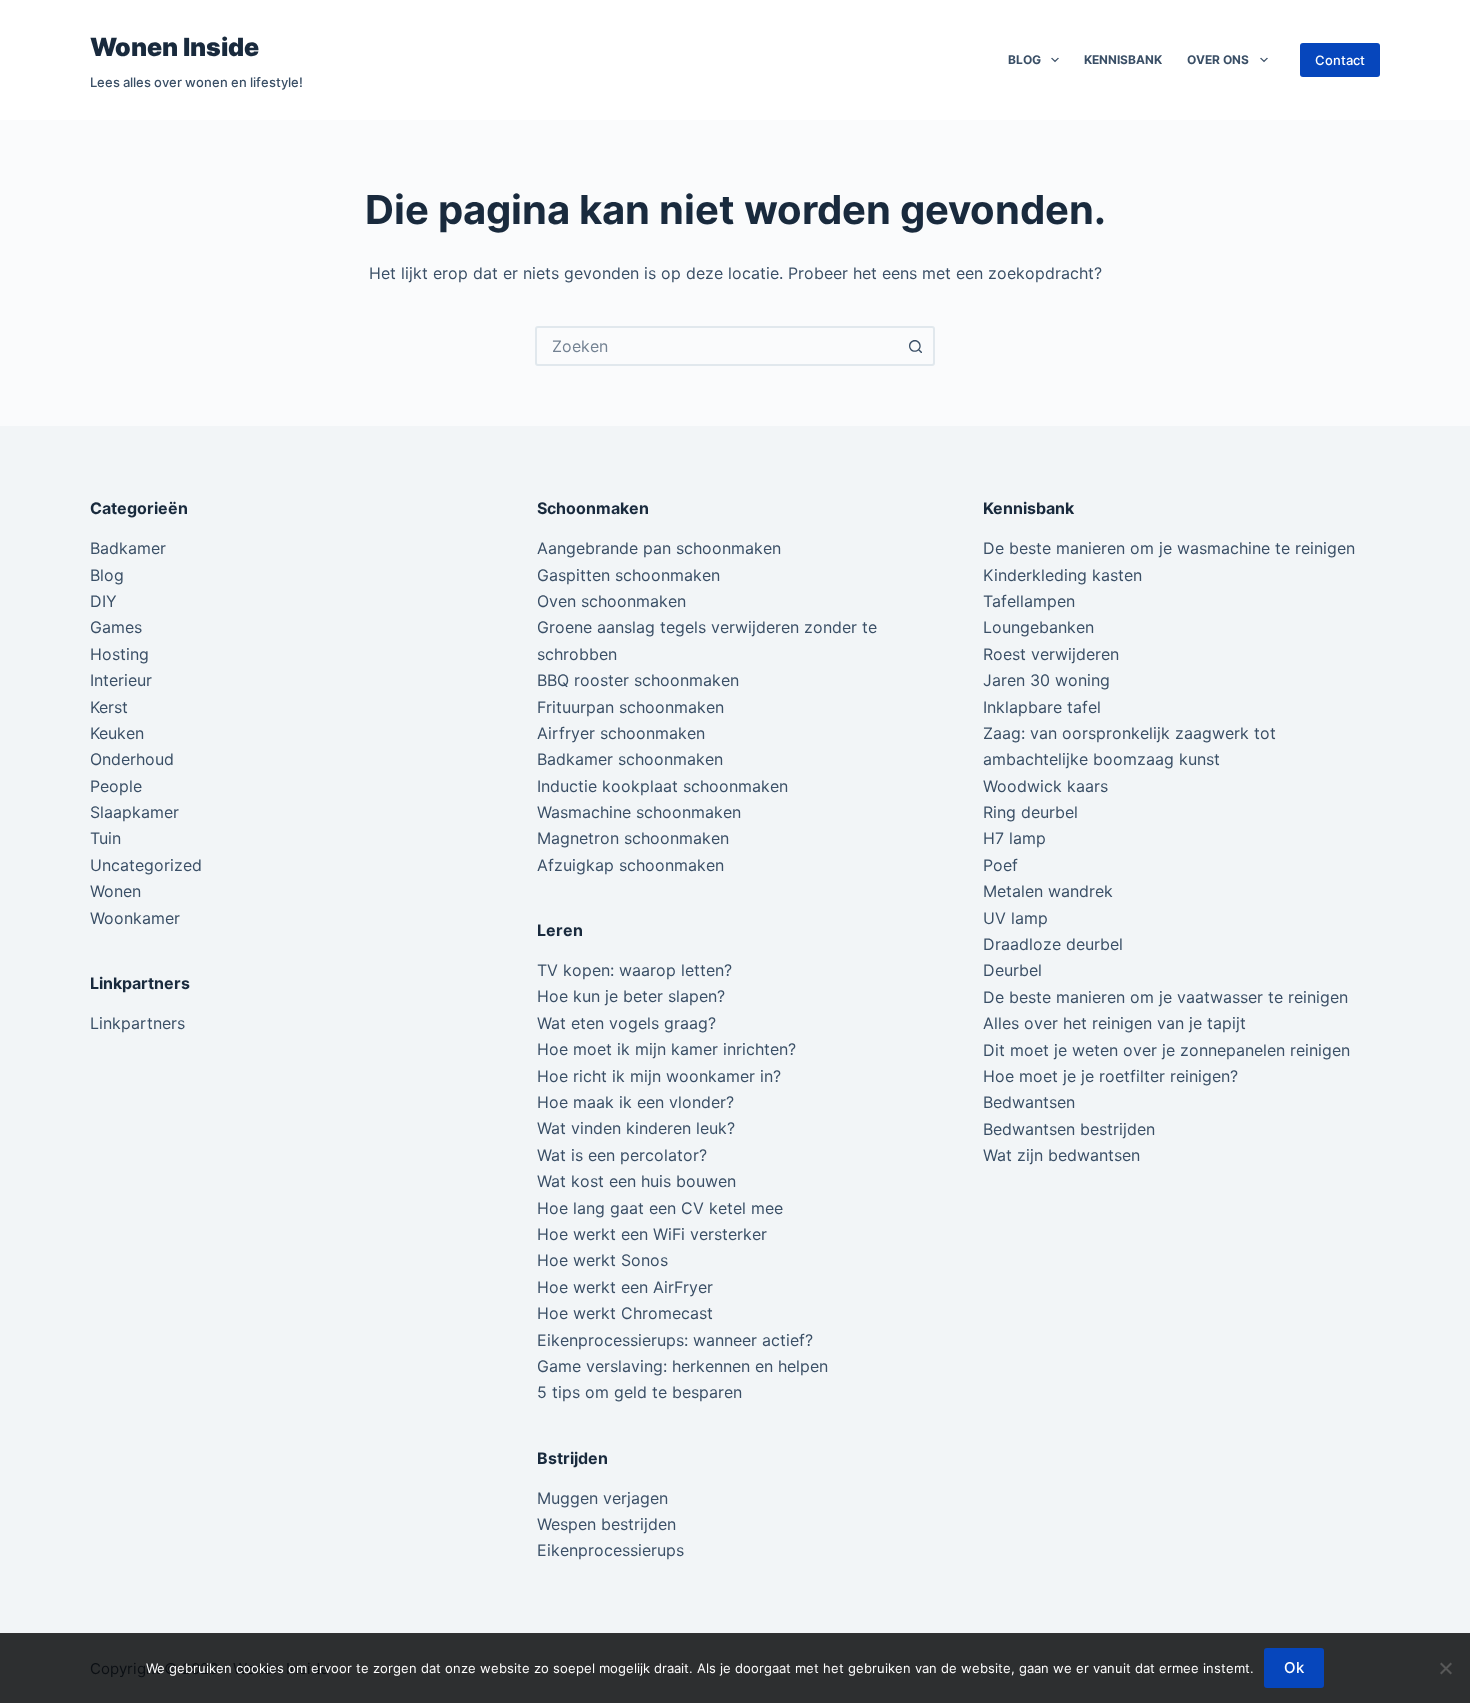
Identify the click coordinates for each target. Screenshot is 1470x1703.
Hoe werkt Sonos (602, 1260)
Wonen (115, 891)
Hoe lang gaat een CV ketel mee (660, 1208)
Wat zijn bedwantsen (1061, 1155)
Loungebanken (1038, 627)
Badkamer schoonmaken (630, 759)
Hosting (119, 654)
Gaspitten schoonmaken (628, 575)
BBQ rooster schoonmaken (638, 680)
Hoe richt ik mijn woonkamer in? (659, 1076)
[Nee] (1445, 1668)
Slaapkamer (134, 812)
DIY (103, 601)
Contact (1340, 60)
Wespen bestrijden (606, 1524)
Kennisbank (1123, 59)
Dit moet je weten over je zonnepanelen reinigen (1166, 1050)
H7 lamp (1014, 838)
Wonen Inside (174, 47)
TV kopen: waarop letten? (634, 970)
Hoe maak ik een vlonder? (635, 1102)
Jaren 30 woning (1046, 680)
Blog (1024, 59)
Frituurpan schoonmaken (630, 707)
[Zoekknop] (915, 346)
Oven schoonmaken (611, 601)
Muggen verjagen (602, 1498)
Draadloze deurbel (1053, 944)
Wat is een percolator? (622, 1155)
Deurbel (1012, 970)
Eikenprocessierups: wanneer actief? (675, 1340)
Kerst (109, 707)
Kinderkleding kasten (1062, 575)
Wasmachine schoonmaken (639, 812)
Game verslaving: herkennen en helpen (682, 1366)
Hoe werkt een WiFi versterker (652, 1234)
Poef (1000, 865)
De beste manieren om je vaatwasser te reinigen (1165, 997)
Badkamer (128, 548)
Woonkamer (135, 918)
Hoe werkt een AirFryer (625, 1287)
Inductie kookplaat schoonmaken (662, 786)
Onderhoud (132, 759)
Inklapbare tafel (1042, 707)
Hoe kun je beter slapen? (631, 996)
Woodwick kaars (1045, 786)
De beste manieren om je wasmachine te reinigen (1169, 548)
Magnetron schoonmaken (633, 838)
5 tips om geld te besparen (639, 1392)
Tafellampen (1029, 601)
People (116, 786)
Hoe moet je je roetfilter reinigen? (1110, 1076)
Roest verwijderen (1051, 654)
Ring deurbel (1030, 812)
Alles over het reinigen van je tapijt (1114, 1023)
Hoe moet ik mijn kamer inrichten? (666, 1049)
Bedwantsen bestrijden (1069, 1129)
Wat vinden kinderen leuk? (636, 1128)
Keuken (117, 733)
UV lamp (1015, 918)
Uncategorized (146, 865)
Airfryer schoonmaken (621, 733)
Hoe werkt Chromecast (625, 1313)
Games (116, 627)
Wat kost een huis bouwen (636, 1181)
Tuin (105, 838)
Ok (1294, 1667)
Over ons (1218, 59)
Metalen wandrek (1048, 891)
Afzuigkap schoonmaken (630, 865)
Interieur (121, 680)
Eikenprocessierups (610, 1550)
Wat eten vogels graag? (626, 1023)
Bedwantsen (1029, 1102)
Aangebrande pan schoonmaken (659, 548)
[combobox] (717, 346)
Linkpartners (137, 1023)
